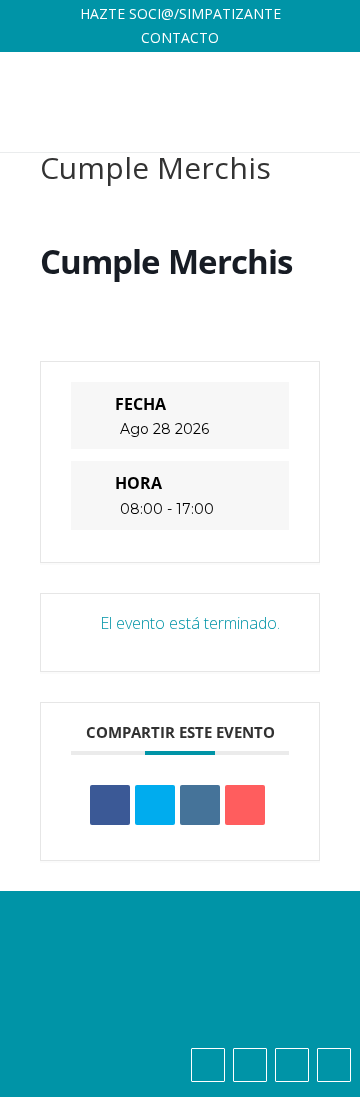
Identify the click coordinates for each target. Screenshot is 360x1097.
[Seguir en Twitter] (250, 1065)
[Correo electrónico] (245, 805)
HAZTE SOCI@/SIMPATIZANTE (180, 13)
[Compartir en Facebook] (110, 805)
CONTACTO (180, 37)
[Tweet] (155, 805)
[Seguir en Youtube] (334, 1065)
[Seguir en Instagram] (292, 1065)
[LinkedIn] (200, 805)
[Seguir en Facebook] (208, 1065)
